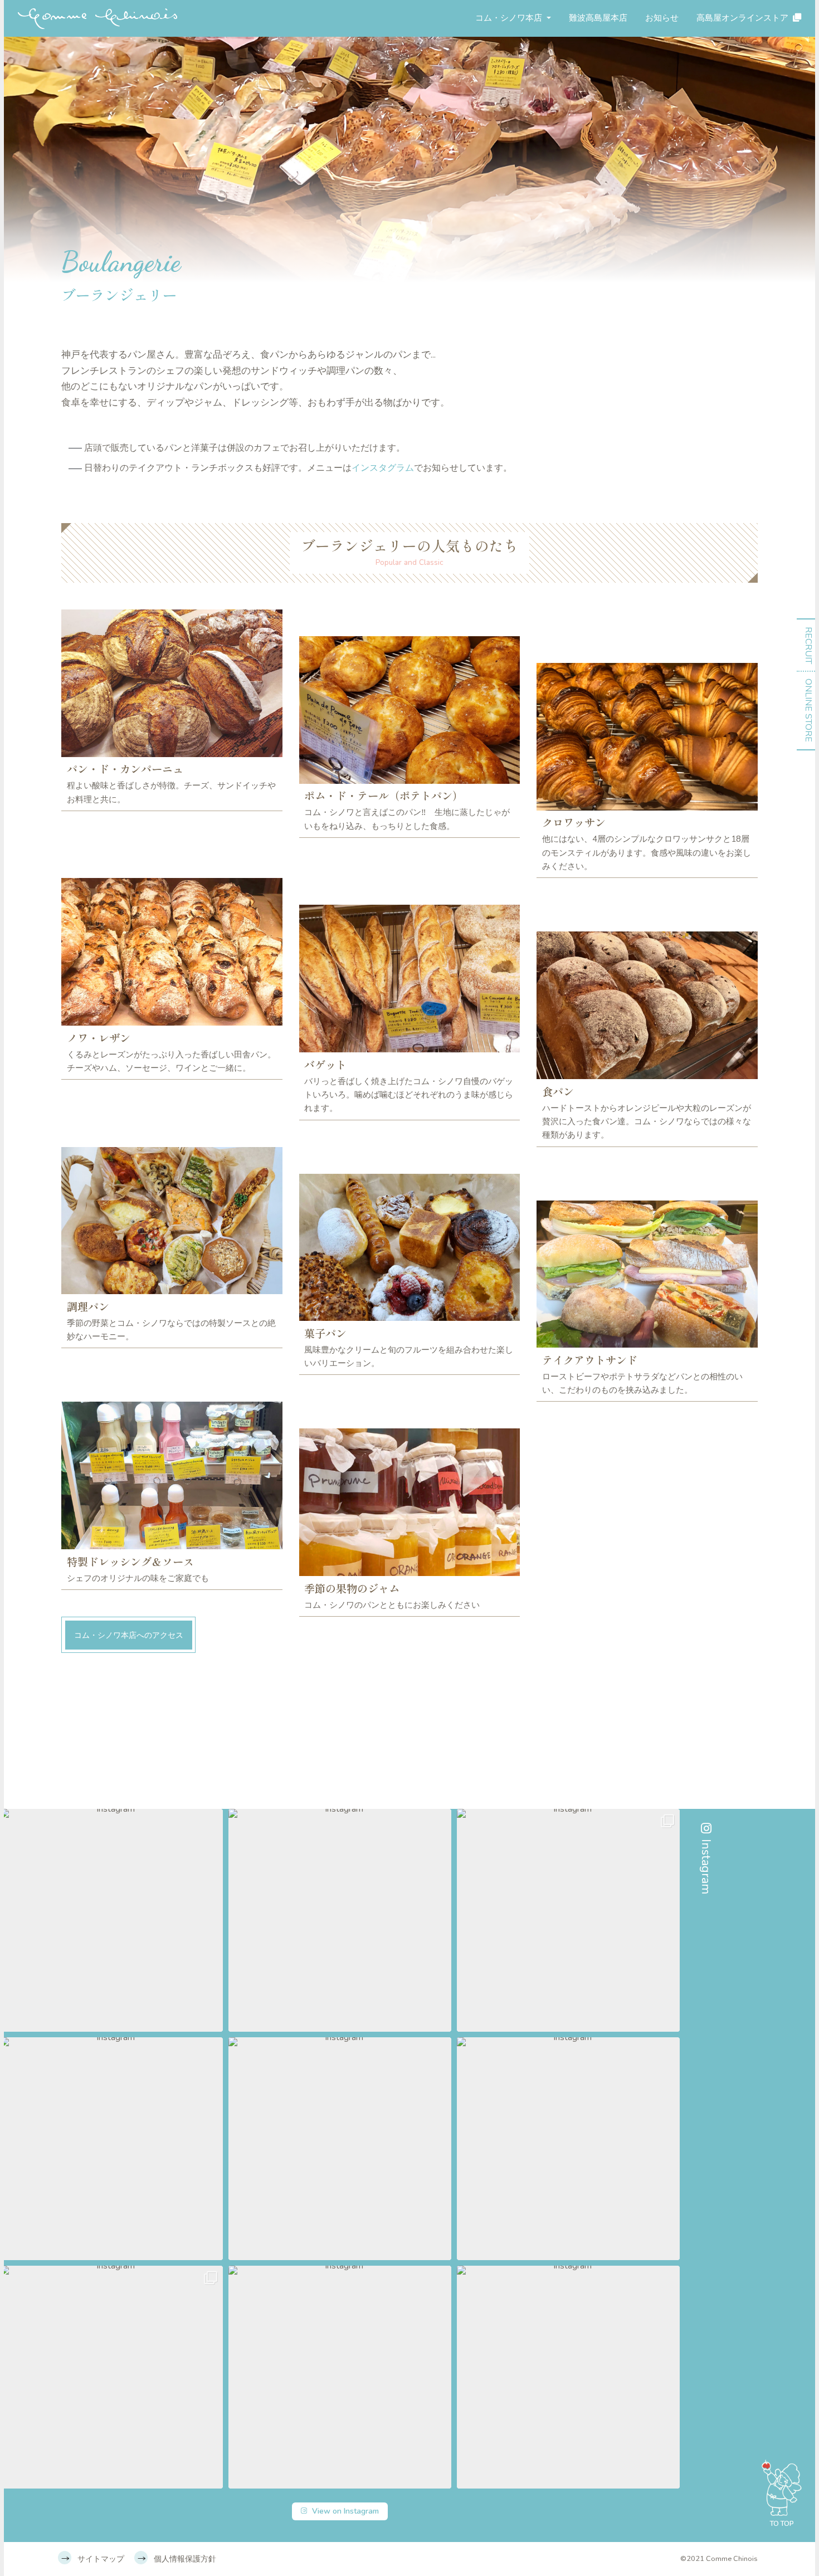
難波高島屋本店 (598, 18)
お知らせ (662, 18)
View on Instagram (345, 2511)
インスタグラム (383, 468)
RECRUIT (808, 645)
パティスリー (510, 85)
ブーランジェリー (519, 55)
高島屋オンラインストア (742, 18)
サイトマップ (101, 2559)
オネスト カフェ (515, 115)
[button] (111, 1920)
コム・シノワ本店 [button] (510, 18)
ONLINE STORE (808, 710)
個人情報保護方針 (185, 2559)
